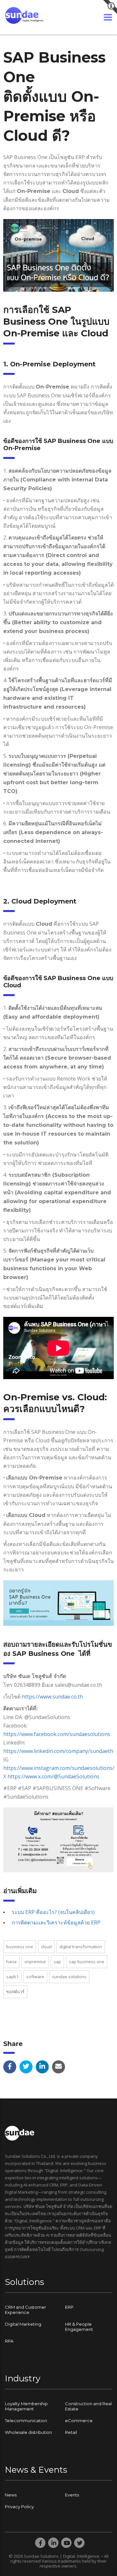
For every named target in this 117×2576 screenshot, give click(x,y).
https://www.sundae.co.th (52, 1697)
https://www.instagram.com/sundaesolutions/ (59, 1768)
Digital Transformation (81, 1947)
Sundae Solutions (69, 1977)
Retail (71, 2432)
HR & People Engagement (79, 2327)
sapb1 (12, 1977)
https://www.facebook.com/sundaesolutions (57, 1734)
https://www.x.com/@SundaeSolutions (53, 1776)
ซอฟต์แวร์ (15, 1992)
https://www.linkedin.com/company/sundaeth (58, 1751)
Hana (11, 1962)
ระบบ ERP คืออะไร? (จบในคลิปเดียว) (53, 1912)
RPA (9, 2341)
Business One (20, 1947)
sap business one (87, 1962)
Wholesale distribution (28, 2432)
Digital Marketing (23, 2324)
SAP (57, 1962)
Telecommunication (26, 2421)
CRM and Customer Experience (26, 2310)
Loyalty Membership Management (26, 2406)
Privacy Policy (19, 2507)
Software (35, 1977)
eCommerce (79, 2421)
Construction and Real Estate (88, 2406)
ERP (69, 2307)
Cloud (46, 1947)
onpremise (35, 1962)
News (11, 2495)
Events (72, 2495)
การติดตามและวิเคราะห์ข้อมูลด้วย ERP (56, 1922)
